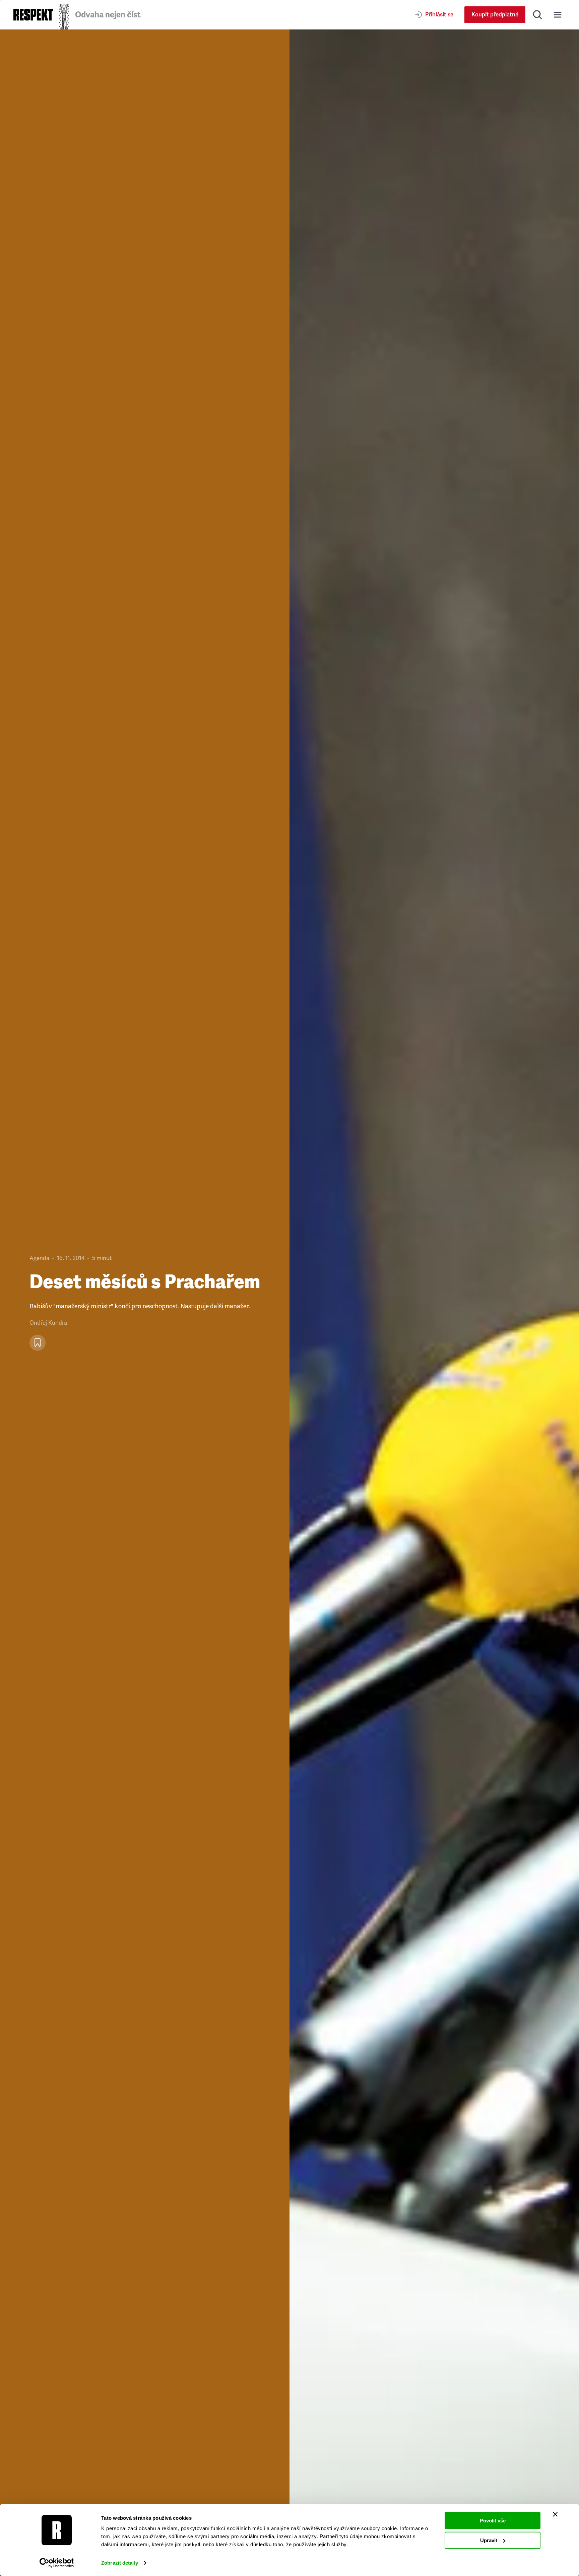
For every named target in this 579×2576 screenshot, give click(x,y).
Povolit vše (493, 2521)
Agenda (39, 1258)
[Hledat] (537, 15)
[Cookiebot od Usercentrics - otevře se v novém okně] (57, 2563)
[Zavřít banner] (555, 2514)
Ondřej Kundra (48, 1323)
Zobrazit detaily (120, 2563)
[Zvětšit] (434, 1303)
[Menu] (558, 15)
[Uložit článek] (38, 1343)
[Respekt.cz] (33, 15)
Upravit (489, 2540)
